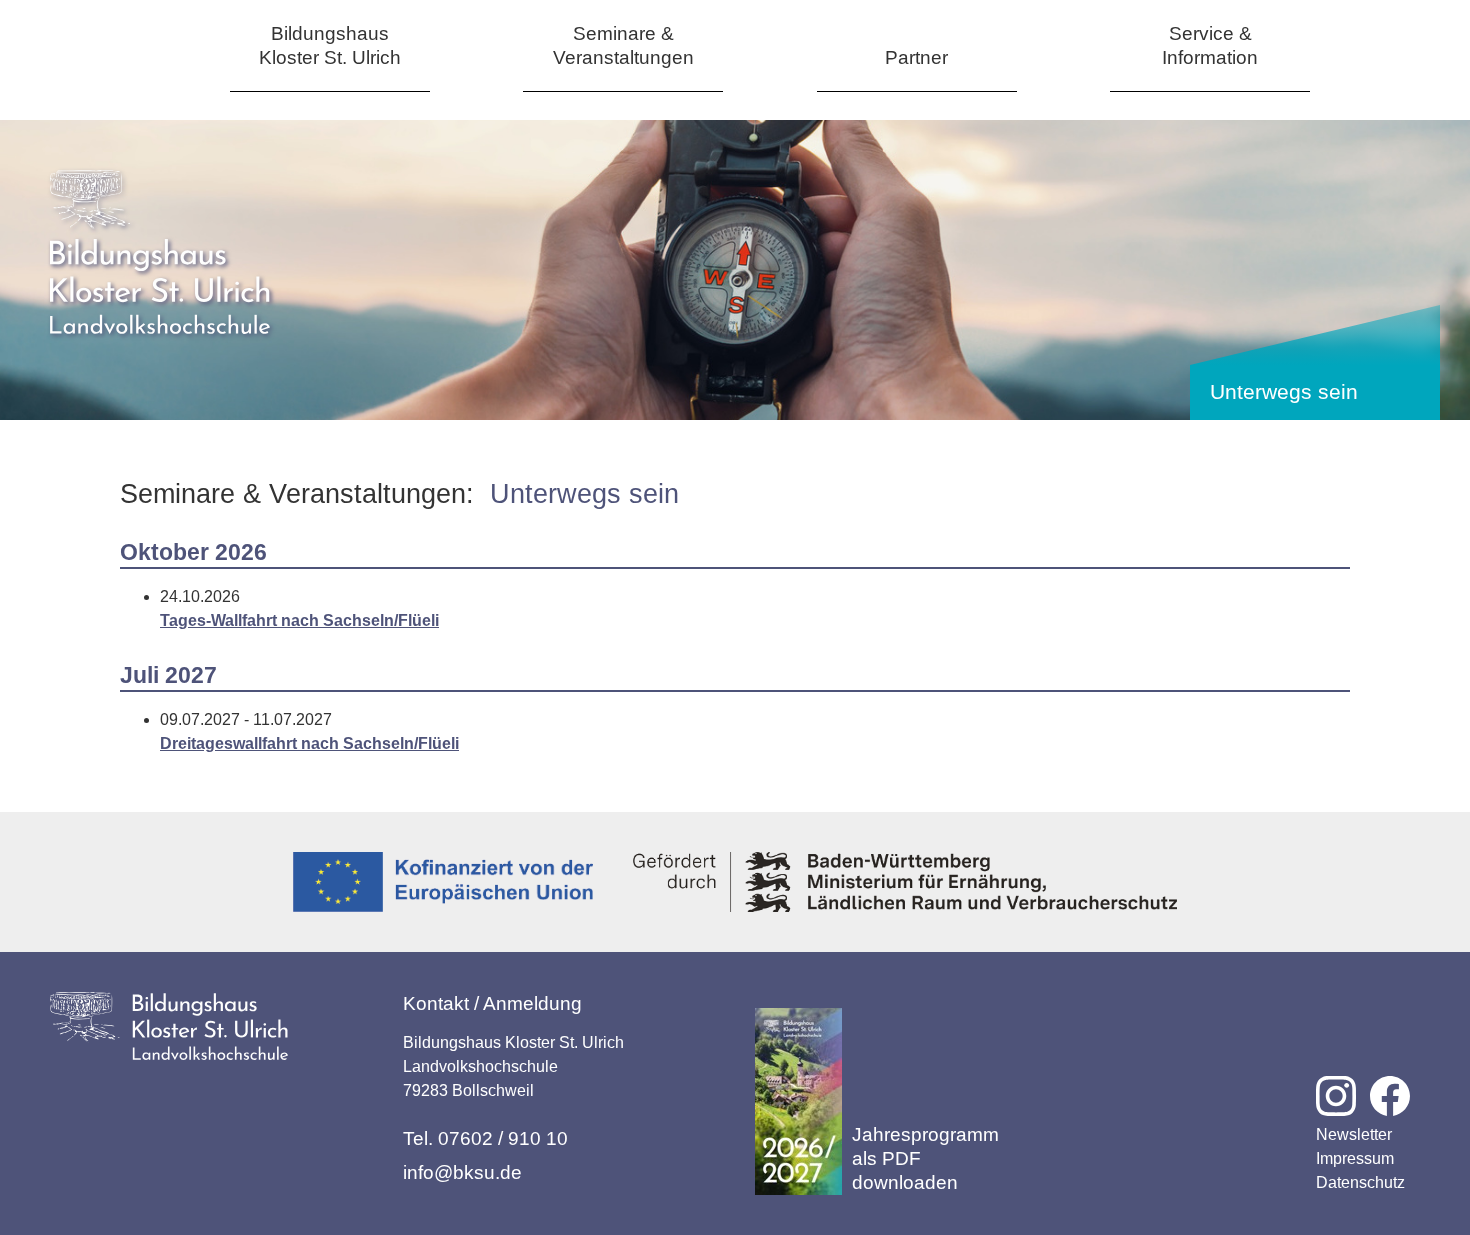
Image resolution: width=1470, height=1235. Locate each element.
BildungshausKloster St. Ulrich (330, 45)
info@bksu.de (462, 1172)
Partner (916, 57)
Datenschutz (1360, 1182)
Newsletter (1354, 1134)
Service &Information (1210, 45)
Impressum (1355, 1158)
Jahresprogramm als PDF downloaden (925, 1158)
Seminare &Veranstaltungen (623, 45)
